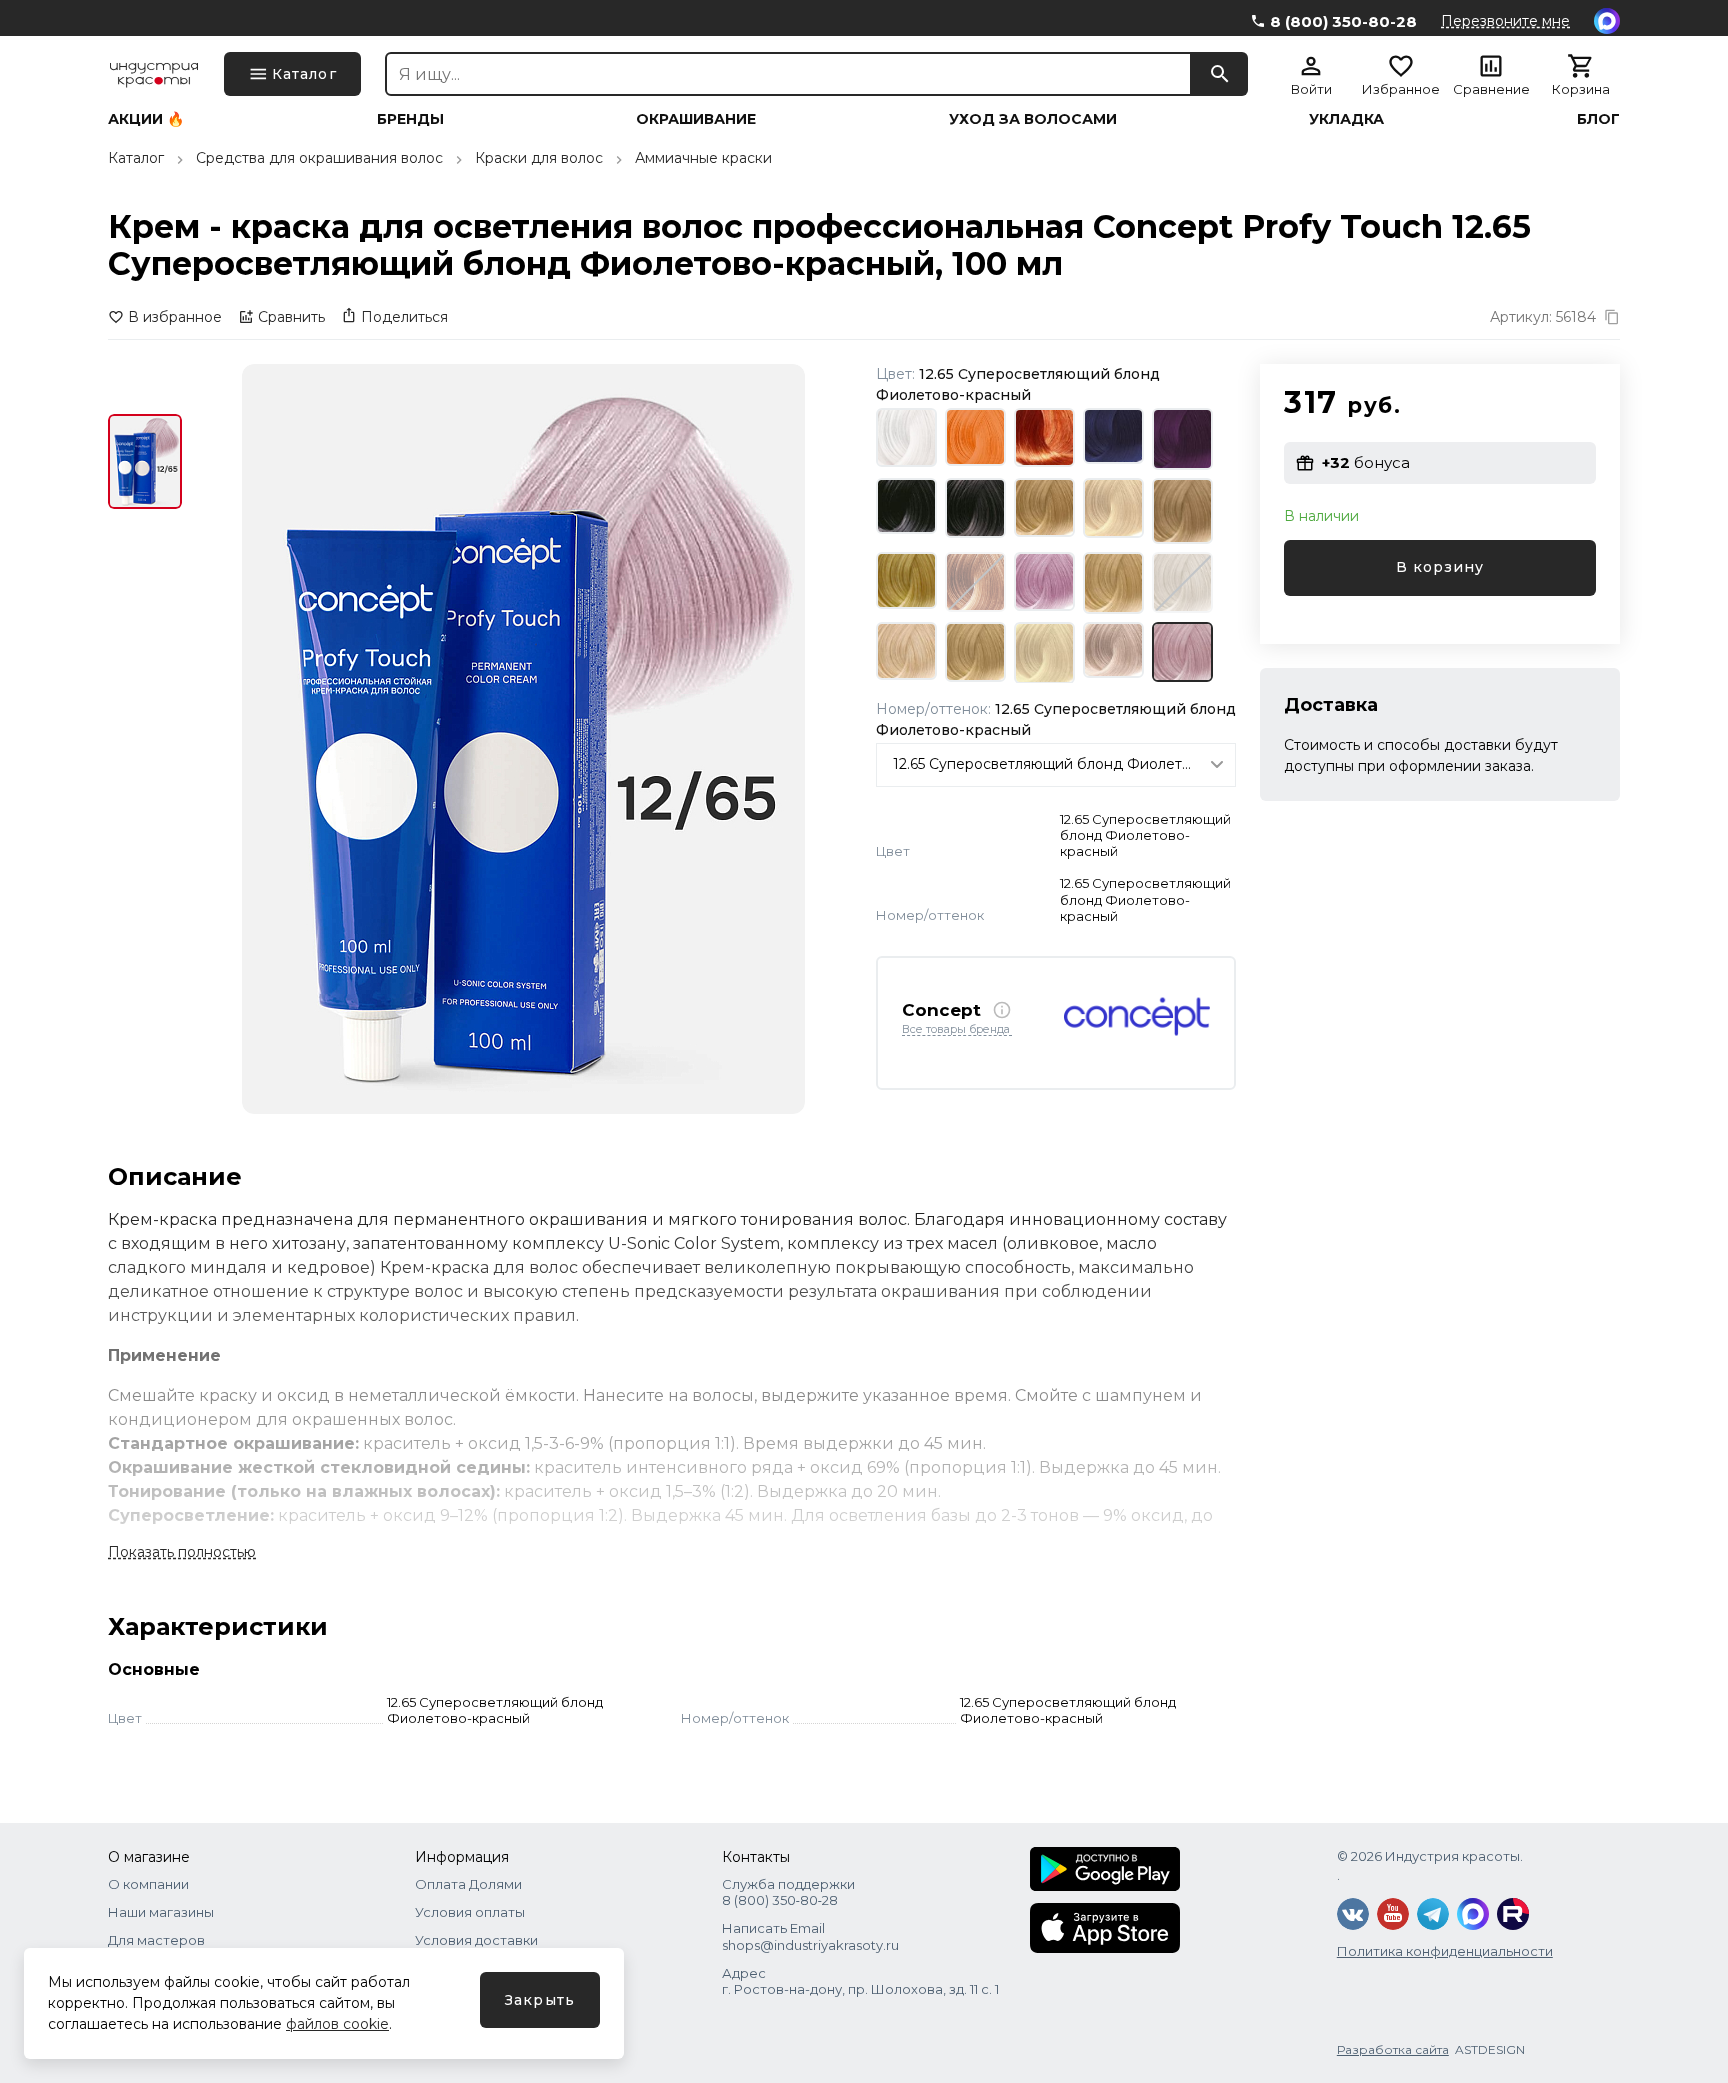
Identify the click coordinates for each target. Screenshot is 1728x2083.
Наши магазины (161, 1912)
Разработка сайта (1393, 2049)
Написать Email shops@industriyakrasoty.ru (810, 1936)
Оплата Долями (468, 1884)
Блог (1598, 119)
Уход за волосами (1033, 119)
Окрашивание (696, 119)
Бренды (410, 119)
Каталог (136, 158)
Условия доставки (476, 1940)
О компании (148, 1884)
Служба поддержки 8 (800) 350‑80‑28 (788, 1892)
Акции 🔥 (146, 119)
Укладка (1346, 119)
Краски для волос (539, 158)
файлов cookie (337, 2024)
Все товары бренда (956, 1030)
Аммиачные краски (703, 158)
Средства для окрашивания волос (319, 158)
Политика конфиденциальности (1445, 1951)
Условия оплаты (470, 1912)
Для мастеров (156, 1940)
